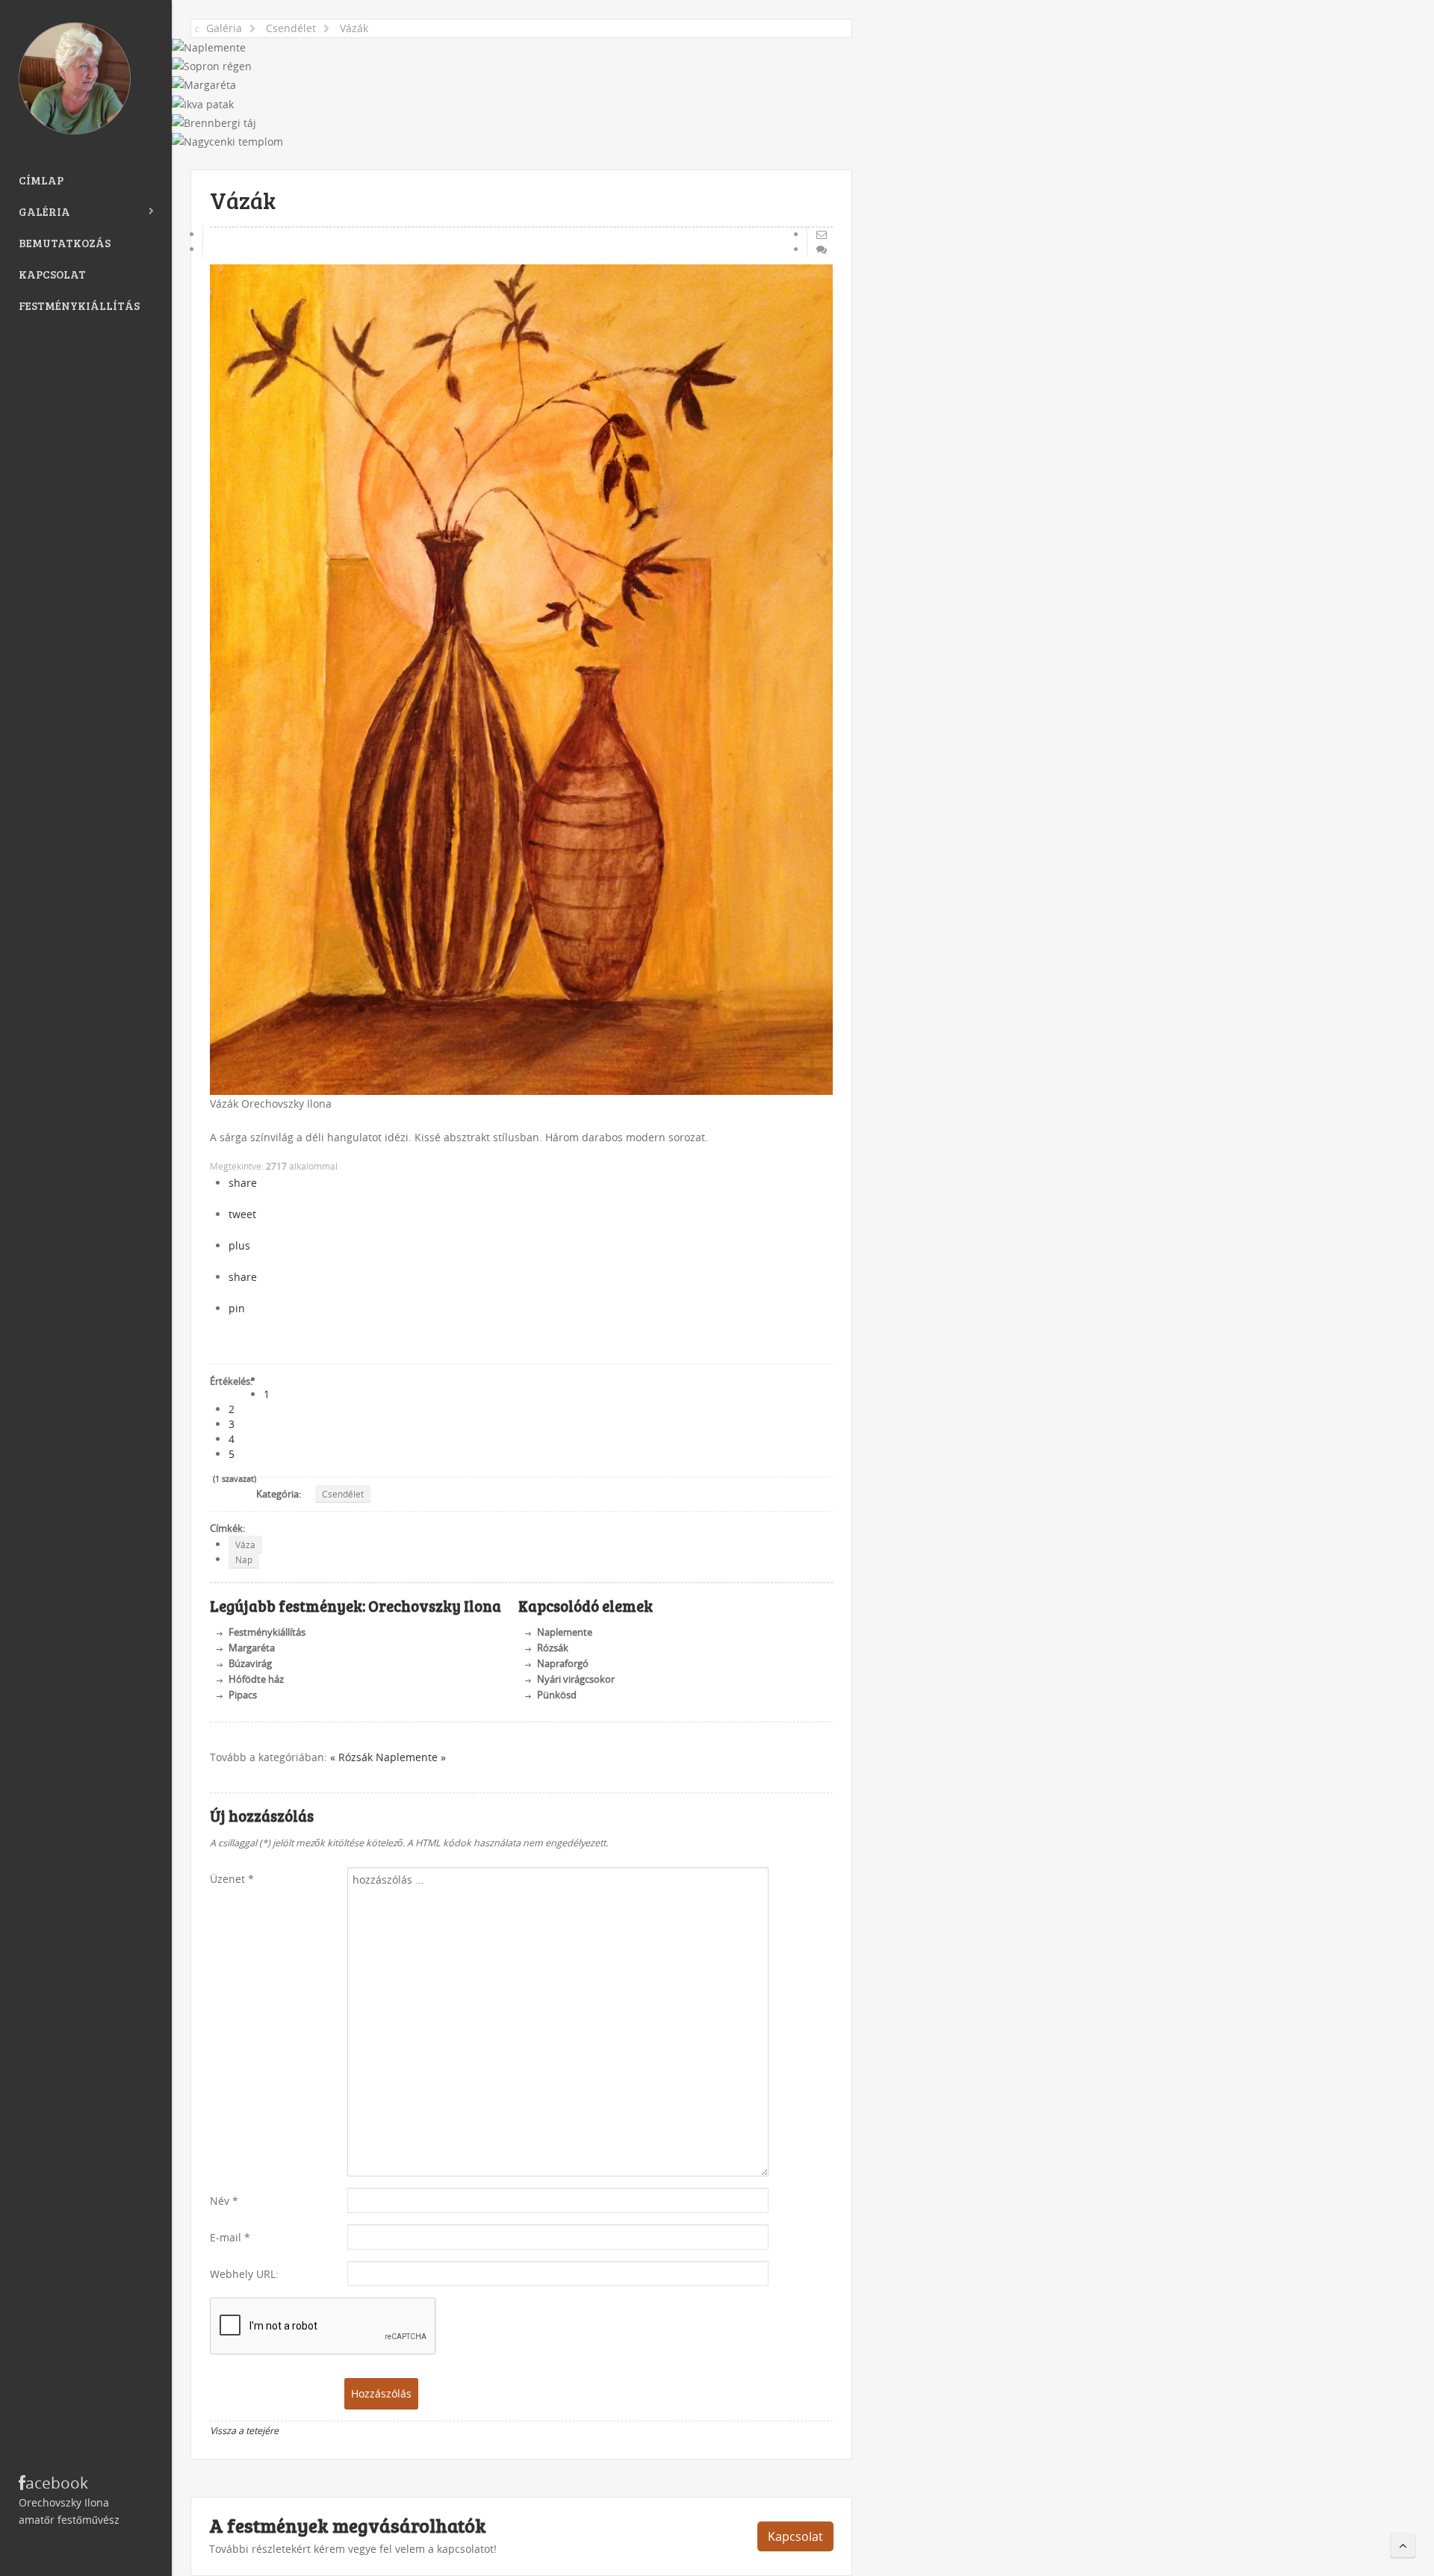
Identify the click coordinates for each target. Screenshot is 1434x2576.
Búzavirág (250, 1664)
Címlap (41, 180)
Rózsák (553, 1648)
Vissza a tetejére (244, 2431)
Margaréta (252, 1648)
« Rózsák (353, 1757)
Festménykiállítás (79, 305)
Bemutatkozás (65, 243)
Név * (224, 2201)
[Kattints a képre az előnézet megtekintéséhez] (521, 680)
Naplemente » (411, 1757)
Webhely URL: (244, 2274)
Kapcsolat (52, 274)
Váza (245, 1545)
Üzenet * (232, 1879)
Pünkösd (557, 1695)
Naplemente (565, 1632)
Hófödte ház (256, 1679)
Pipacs (243, 1695)
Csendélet (343, 1494)
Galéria (44, 211)
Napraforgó (563, 1664)
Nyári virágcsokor (576, 1679)
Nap (244, 1559)
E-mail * (230, 2237)
